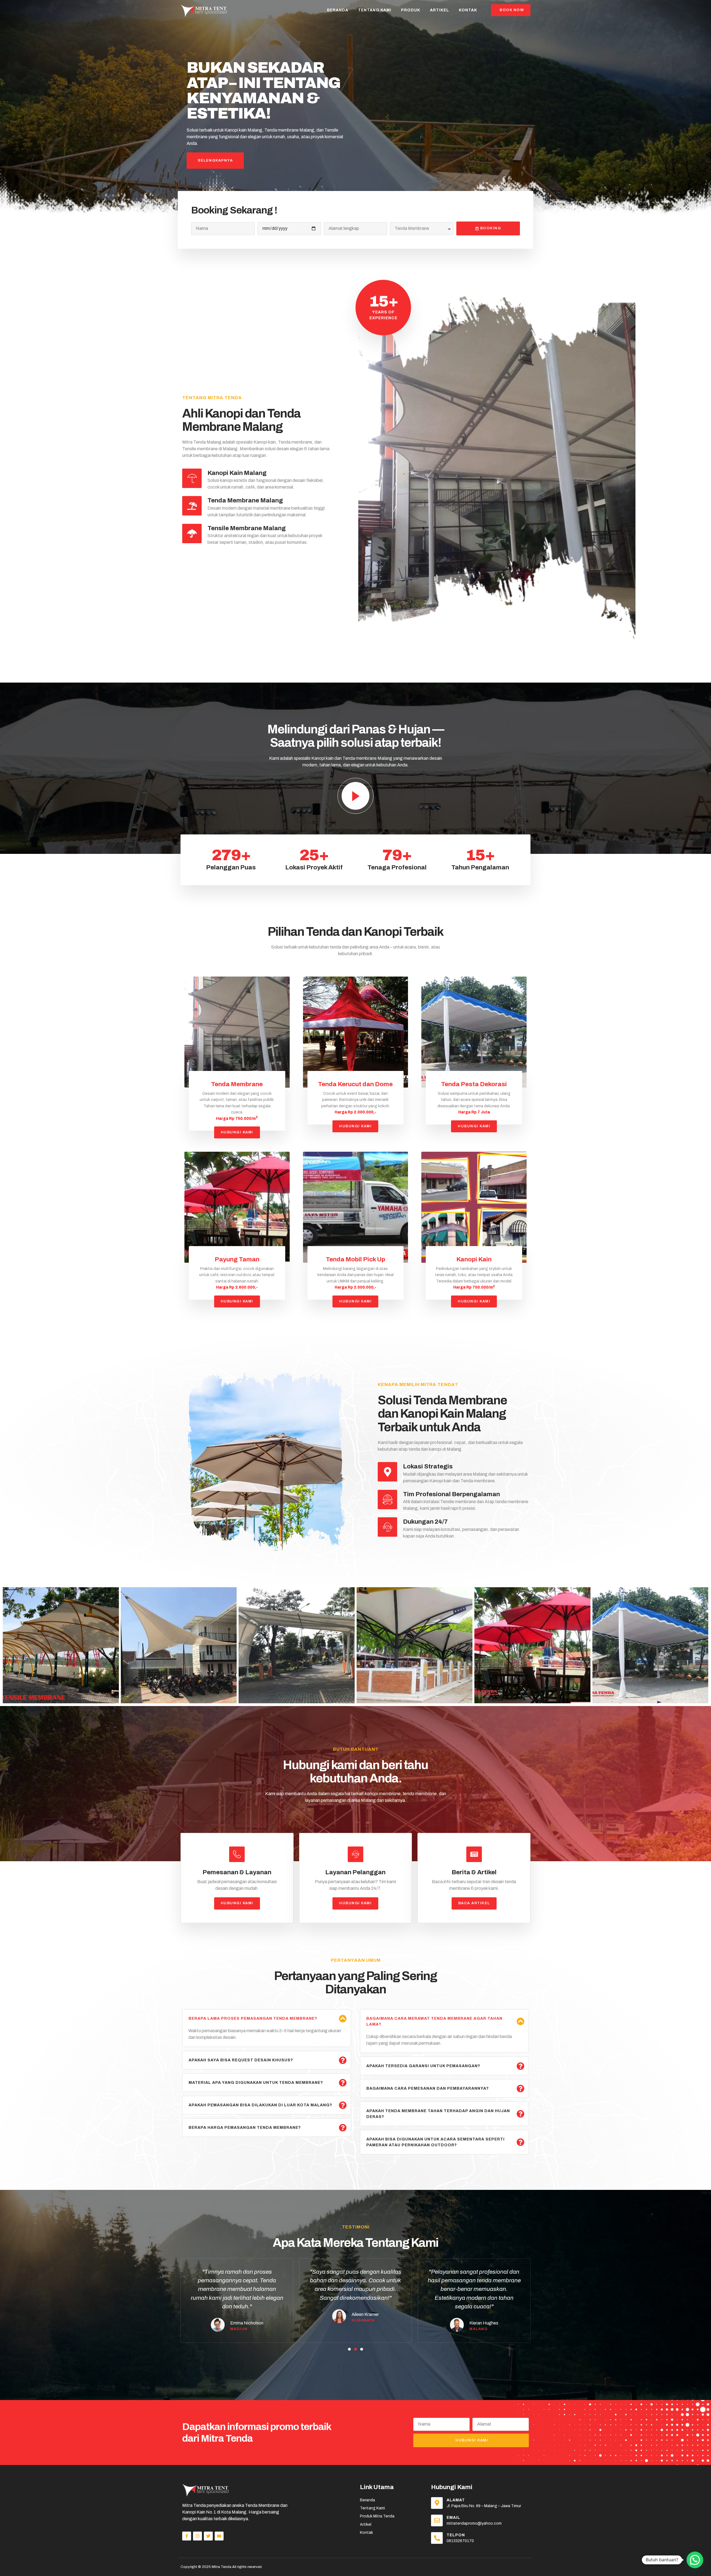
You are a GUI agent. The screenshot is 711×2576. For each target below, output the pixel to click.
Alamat (456, 2500)
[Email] (437, 2520)
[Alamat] (437, 2503)
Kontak (468, 10)
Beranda (338, 10)
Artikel (440, 10)
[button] (349, 2349)
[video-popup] (355, 796)
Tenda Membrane (237, 1084)
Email (453, 2518)
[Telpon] (437, 2538)
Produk (411, 10)
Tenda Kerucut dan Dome (355, 1084)
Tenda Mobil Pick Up (355, 1259)
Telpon (456, 2535)
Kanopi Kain (474, 1259)
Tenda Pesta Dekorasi (474, 1084)
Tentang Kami (375, 10)
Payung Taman (237, 1259)
